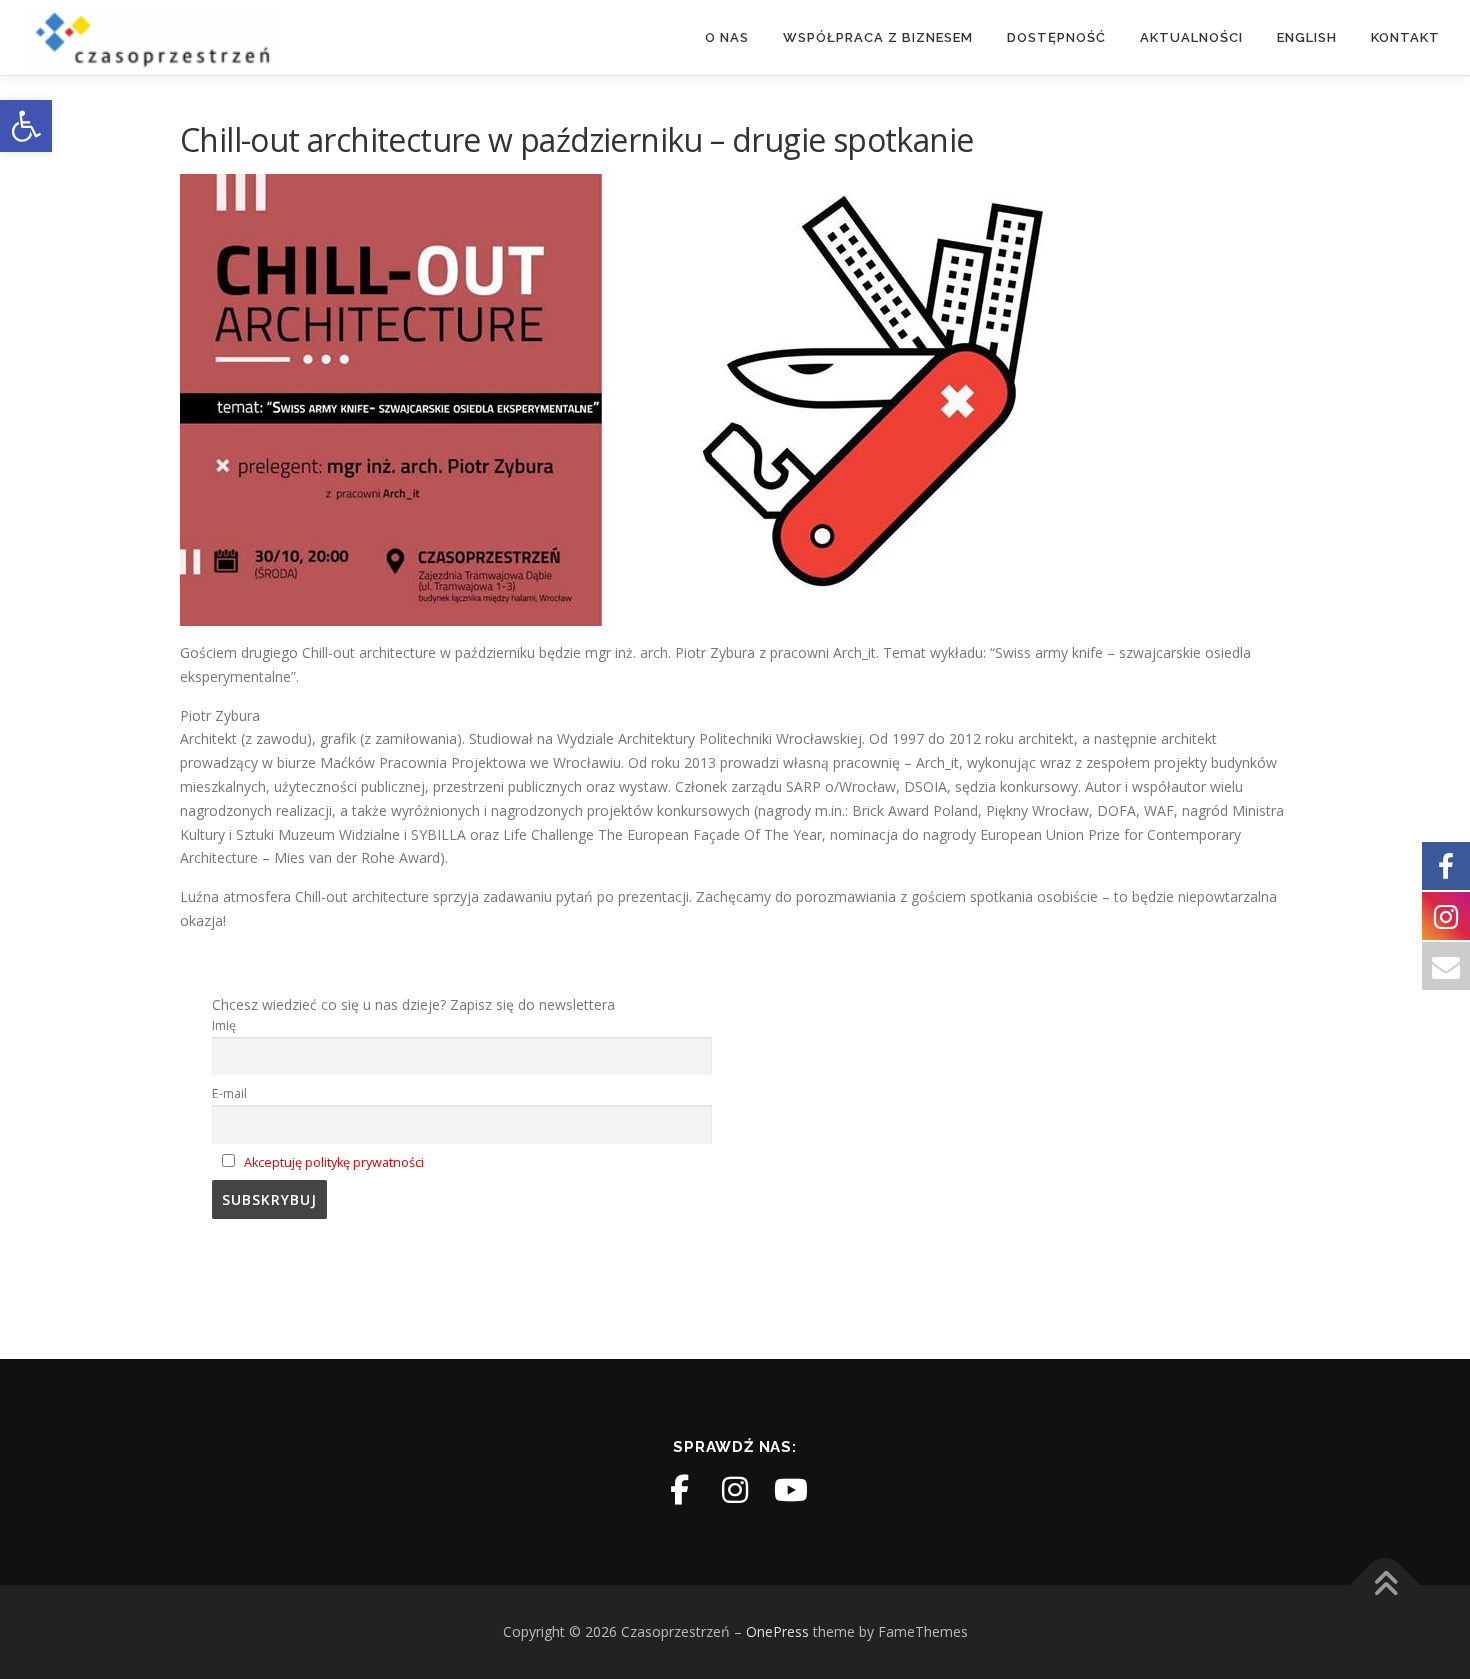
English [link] (1307, 37)
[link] (26, 126)
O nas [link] (727, 37)
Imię (224, 1025)
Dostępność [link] (1056, 37)
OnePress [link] (777, 1631)
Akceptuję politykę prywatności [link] (334, 1162)
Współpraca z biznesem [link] (878, 37)
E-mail (229, 1093)
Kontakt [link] (1405, 37)
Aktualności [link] (1191, 37)
